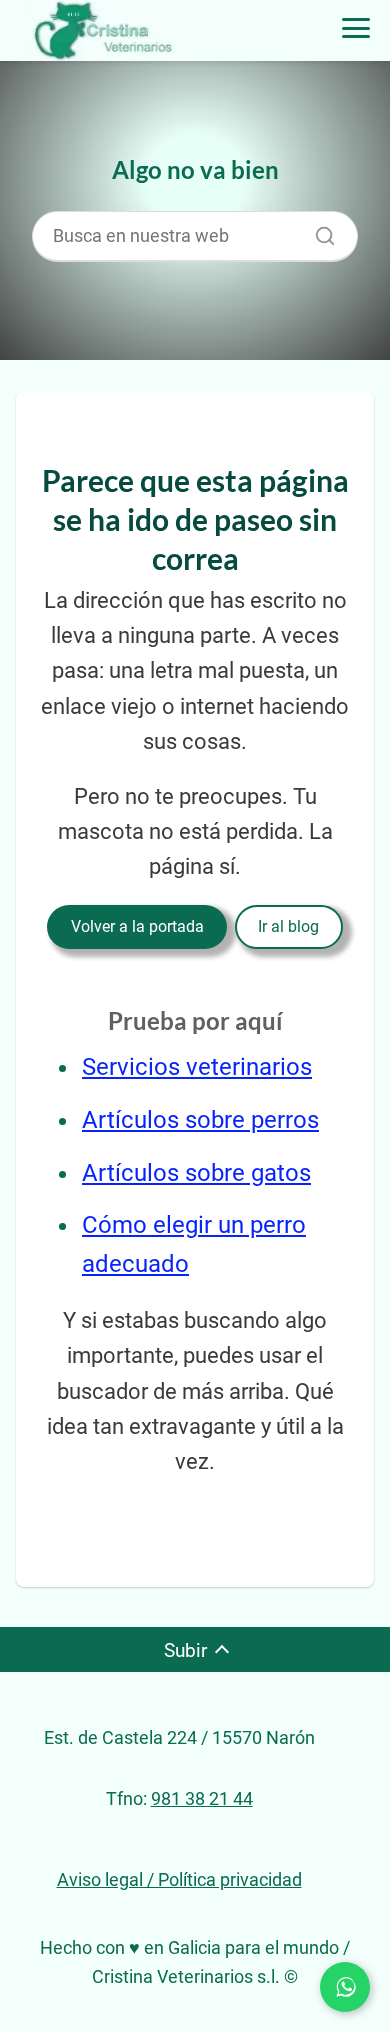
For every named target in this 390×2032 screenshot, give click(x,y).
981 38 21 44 (202, 1798)
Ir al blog (288, 926)
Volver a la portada (137, 926)
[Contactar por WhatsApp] (345, 1987)
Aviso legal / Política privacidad (179, 1879)
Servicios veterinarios (197, 1067)
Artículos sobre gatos (196, 1173)
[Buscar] (318, 231)
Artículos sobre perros (200, 1120)
